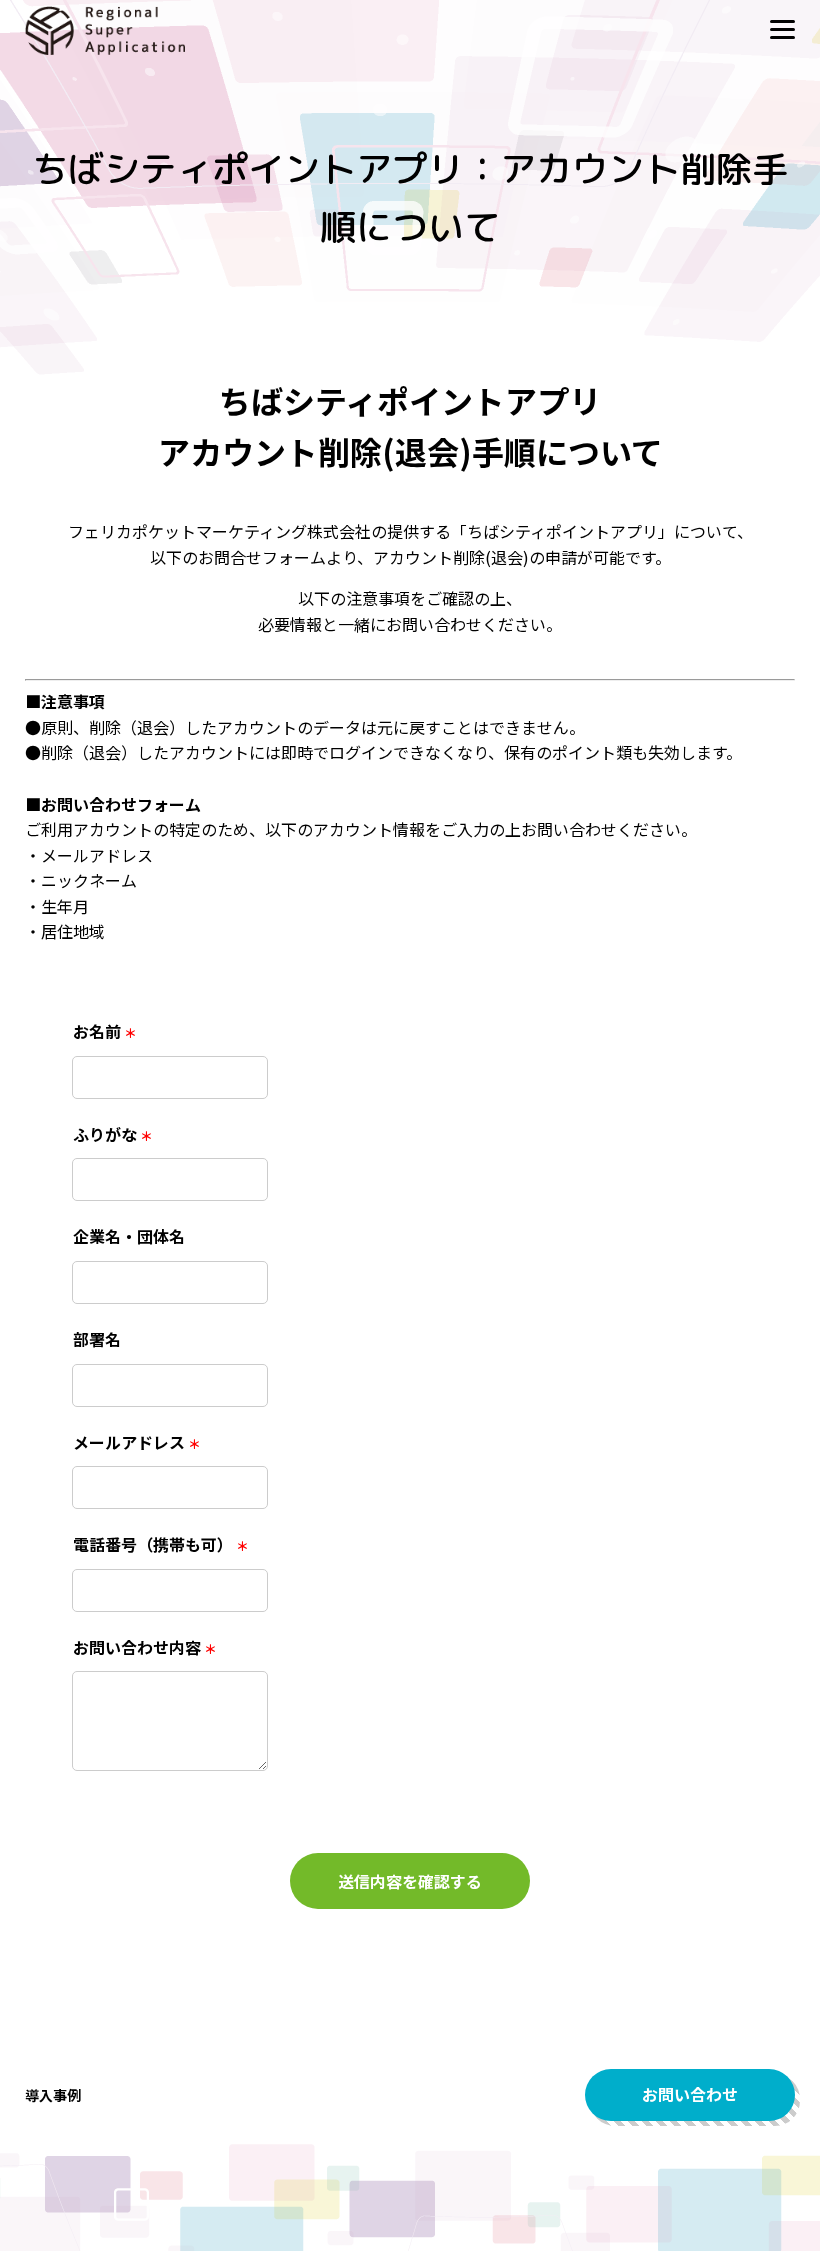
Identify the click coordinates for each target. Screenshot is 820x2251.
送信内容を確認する (410, 1881)
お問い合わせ (690, 2094)
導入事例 (53, 2095)
